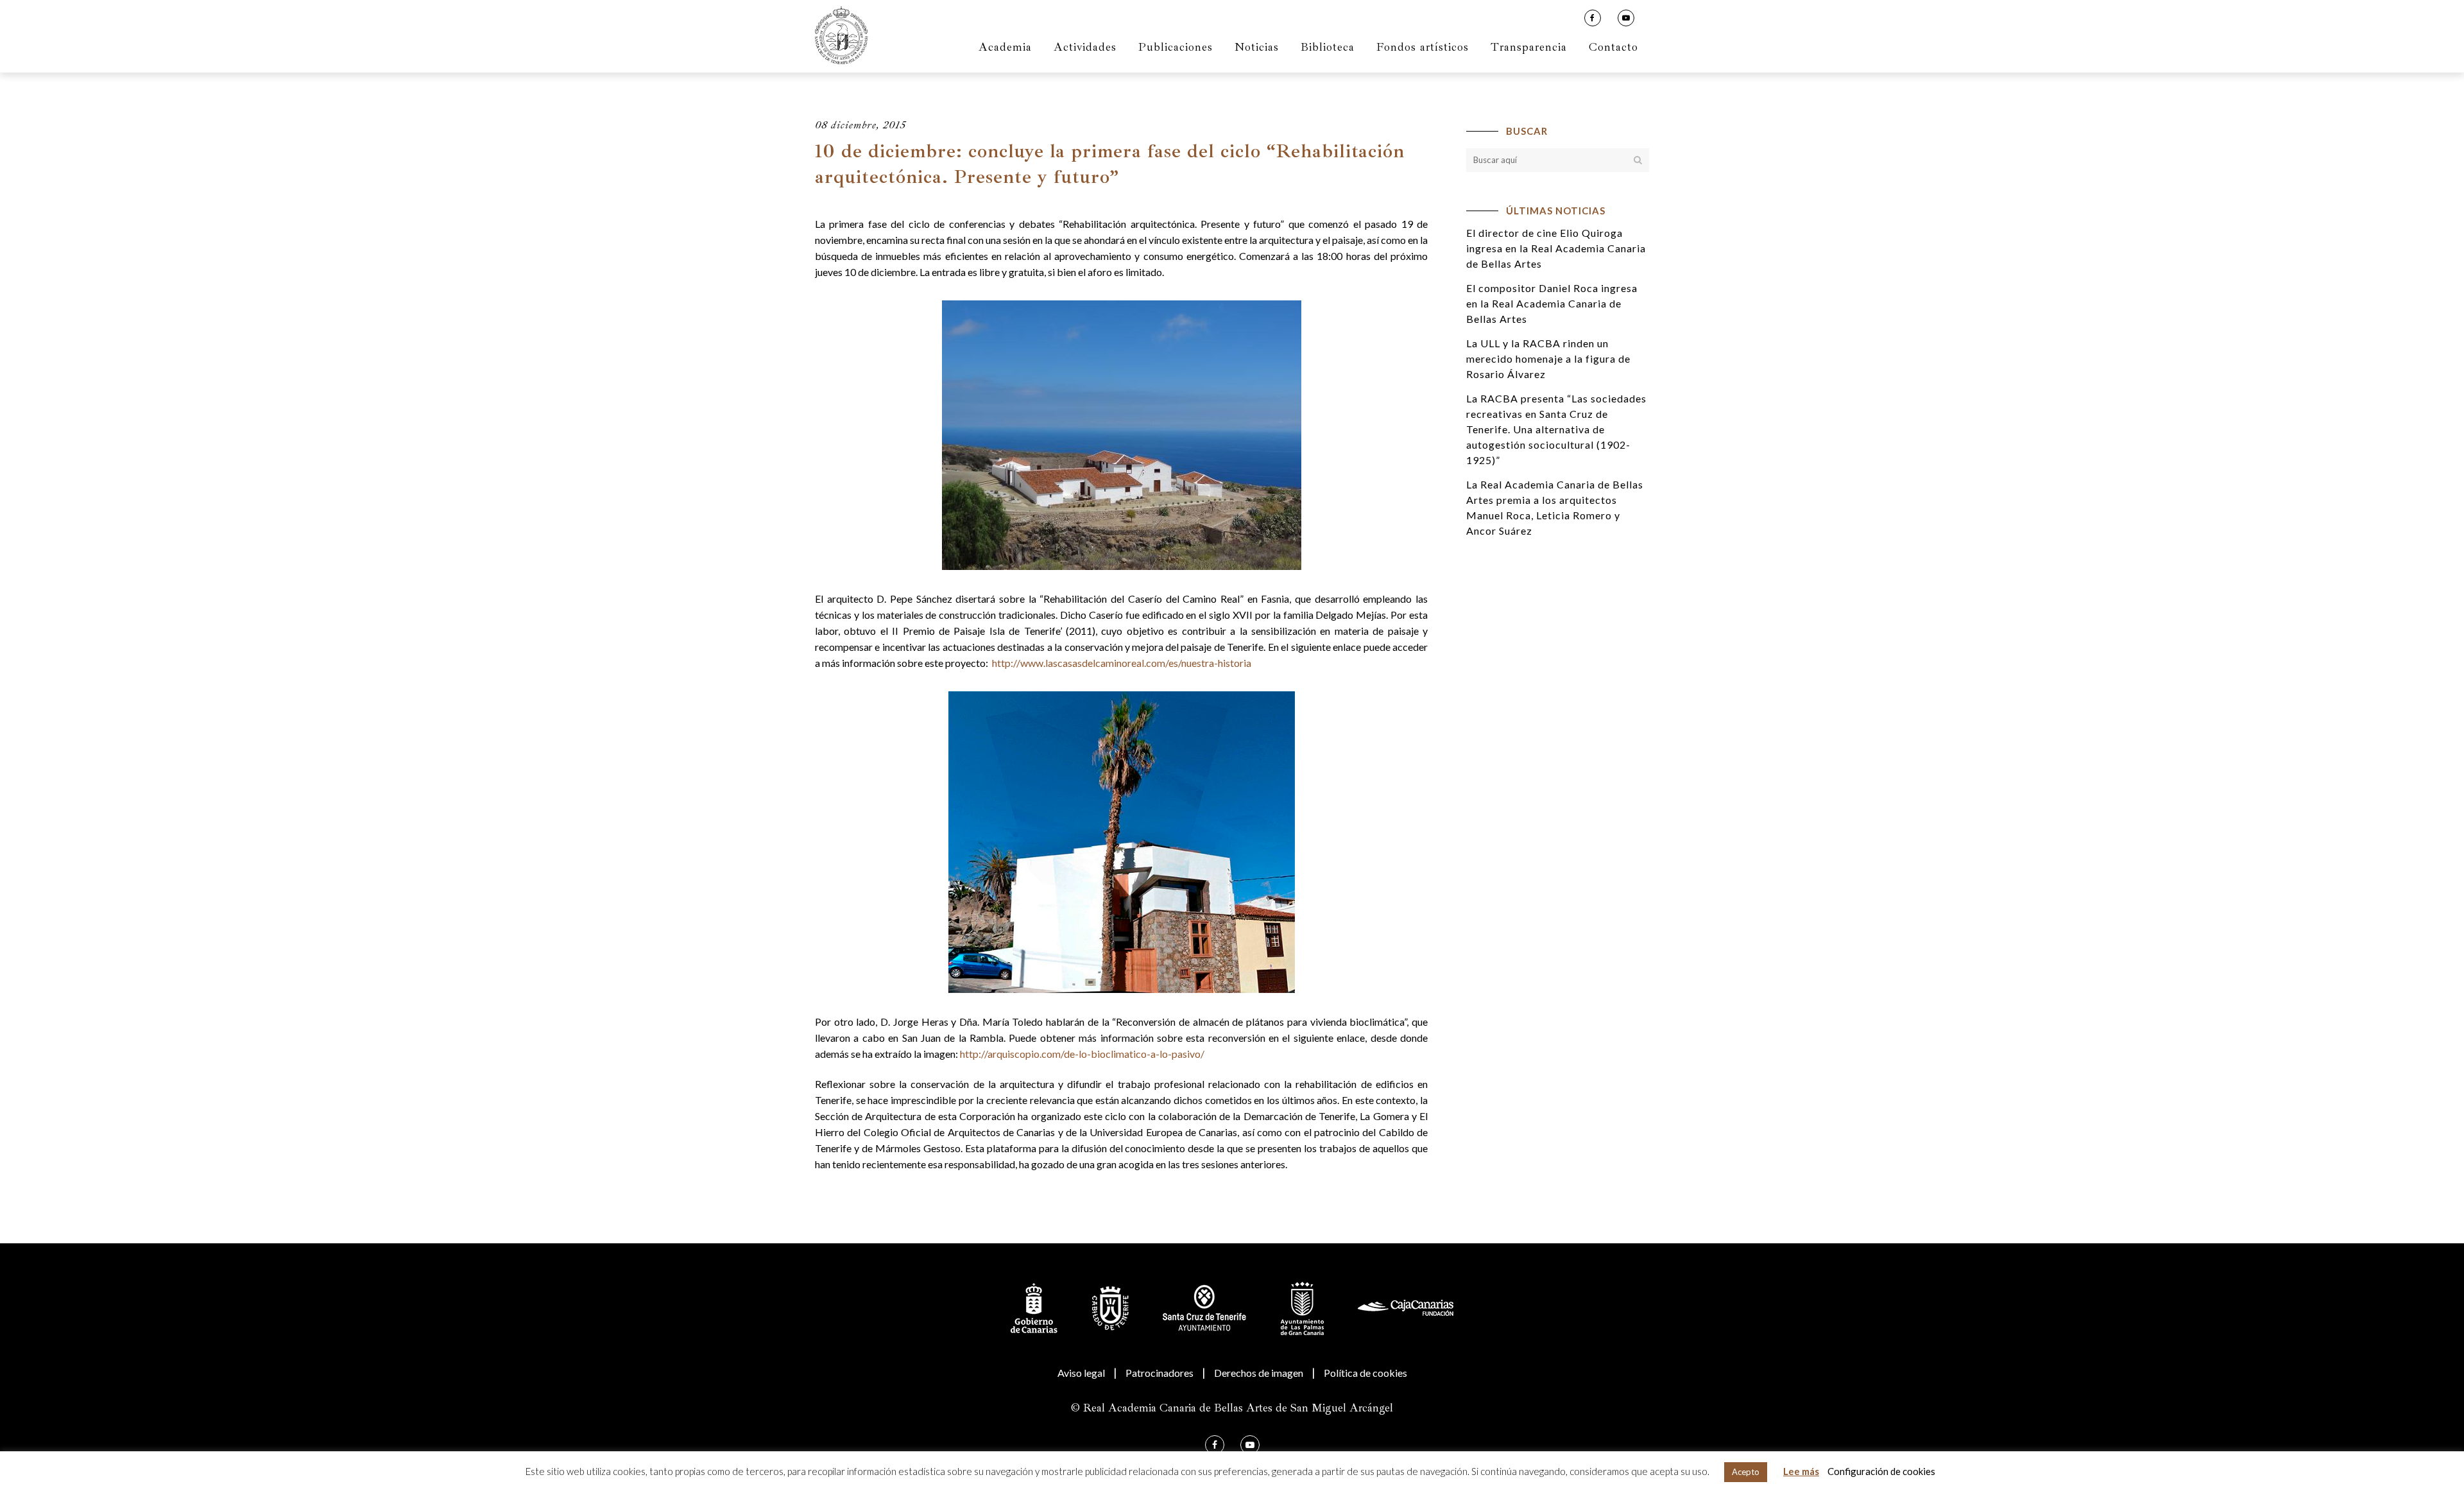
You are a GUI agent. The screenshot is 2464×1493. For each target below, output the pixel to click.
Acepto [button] (1746, 1472)
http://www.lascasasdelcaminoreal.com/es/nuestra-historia (1121, 663)
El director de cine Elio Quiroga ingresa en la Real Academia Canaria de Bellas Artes (1556, 248)
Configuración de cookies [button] (1881, 1471)
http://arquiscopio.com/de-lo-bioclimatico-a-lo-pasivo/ (1082, 1054)
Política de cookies (1365, 1373)
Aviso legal (1081, 1373)
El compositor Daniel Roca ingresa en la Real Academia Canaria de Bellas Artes (1552, 303)
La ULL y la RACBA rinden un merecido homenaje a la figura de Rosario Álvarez (1548, 358)
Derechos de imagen (1259, 1373)
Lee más (1801, 1471)
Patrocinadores (1159, 1373)
